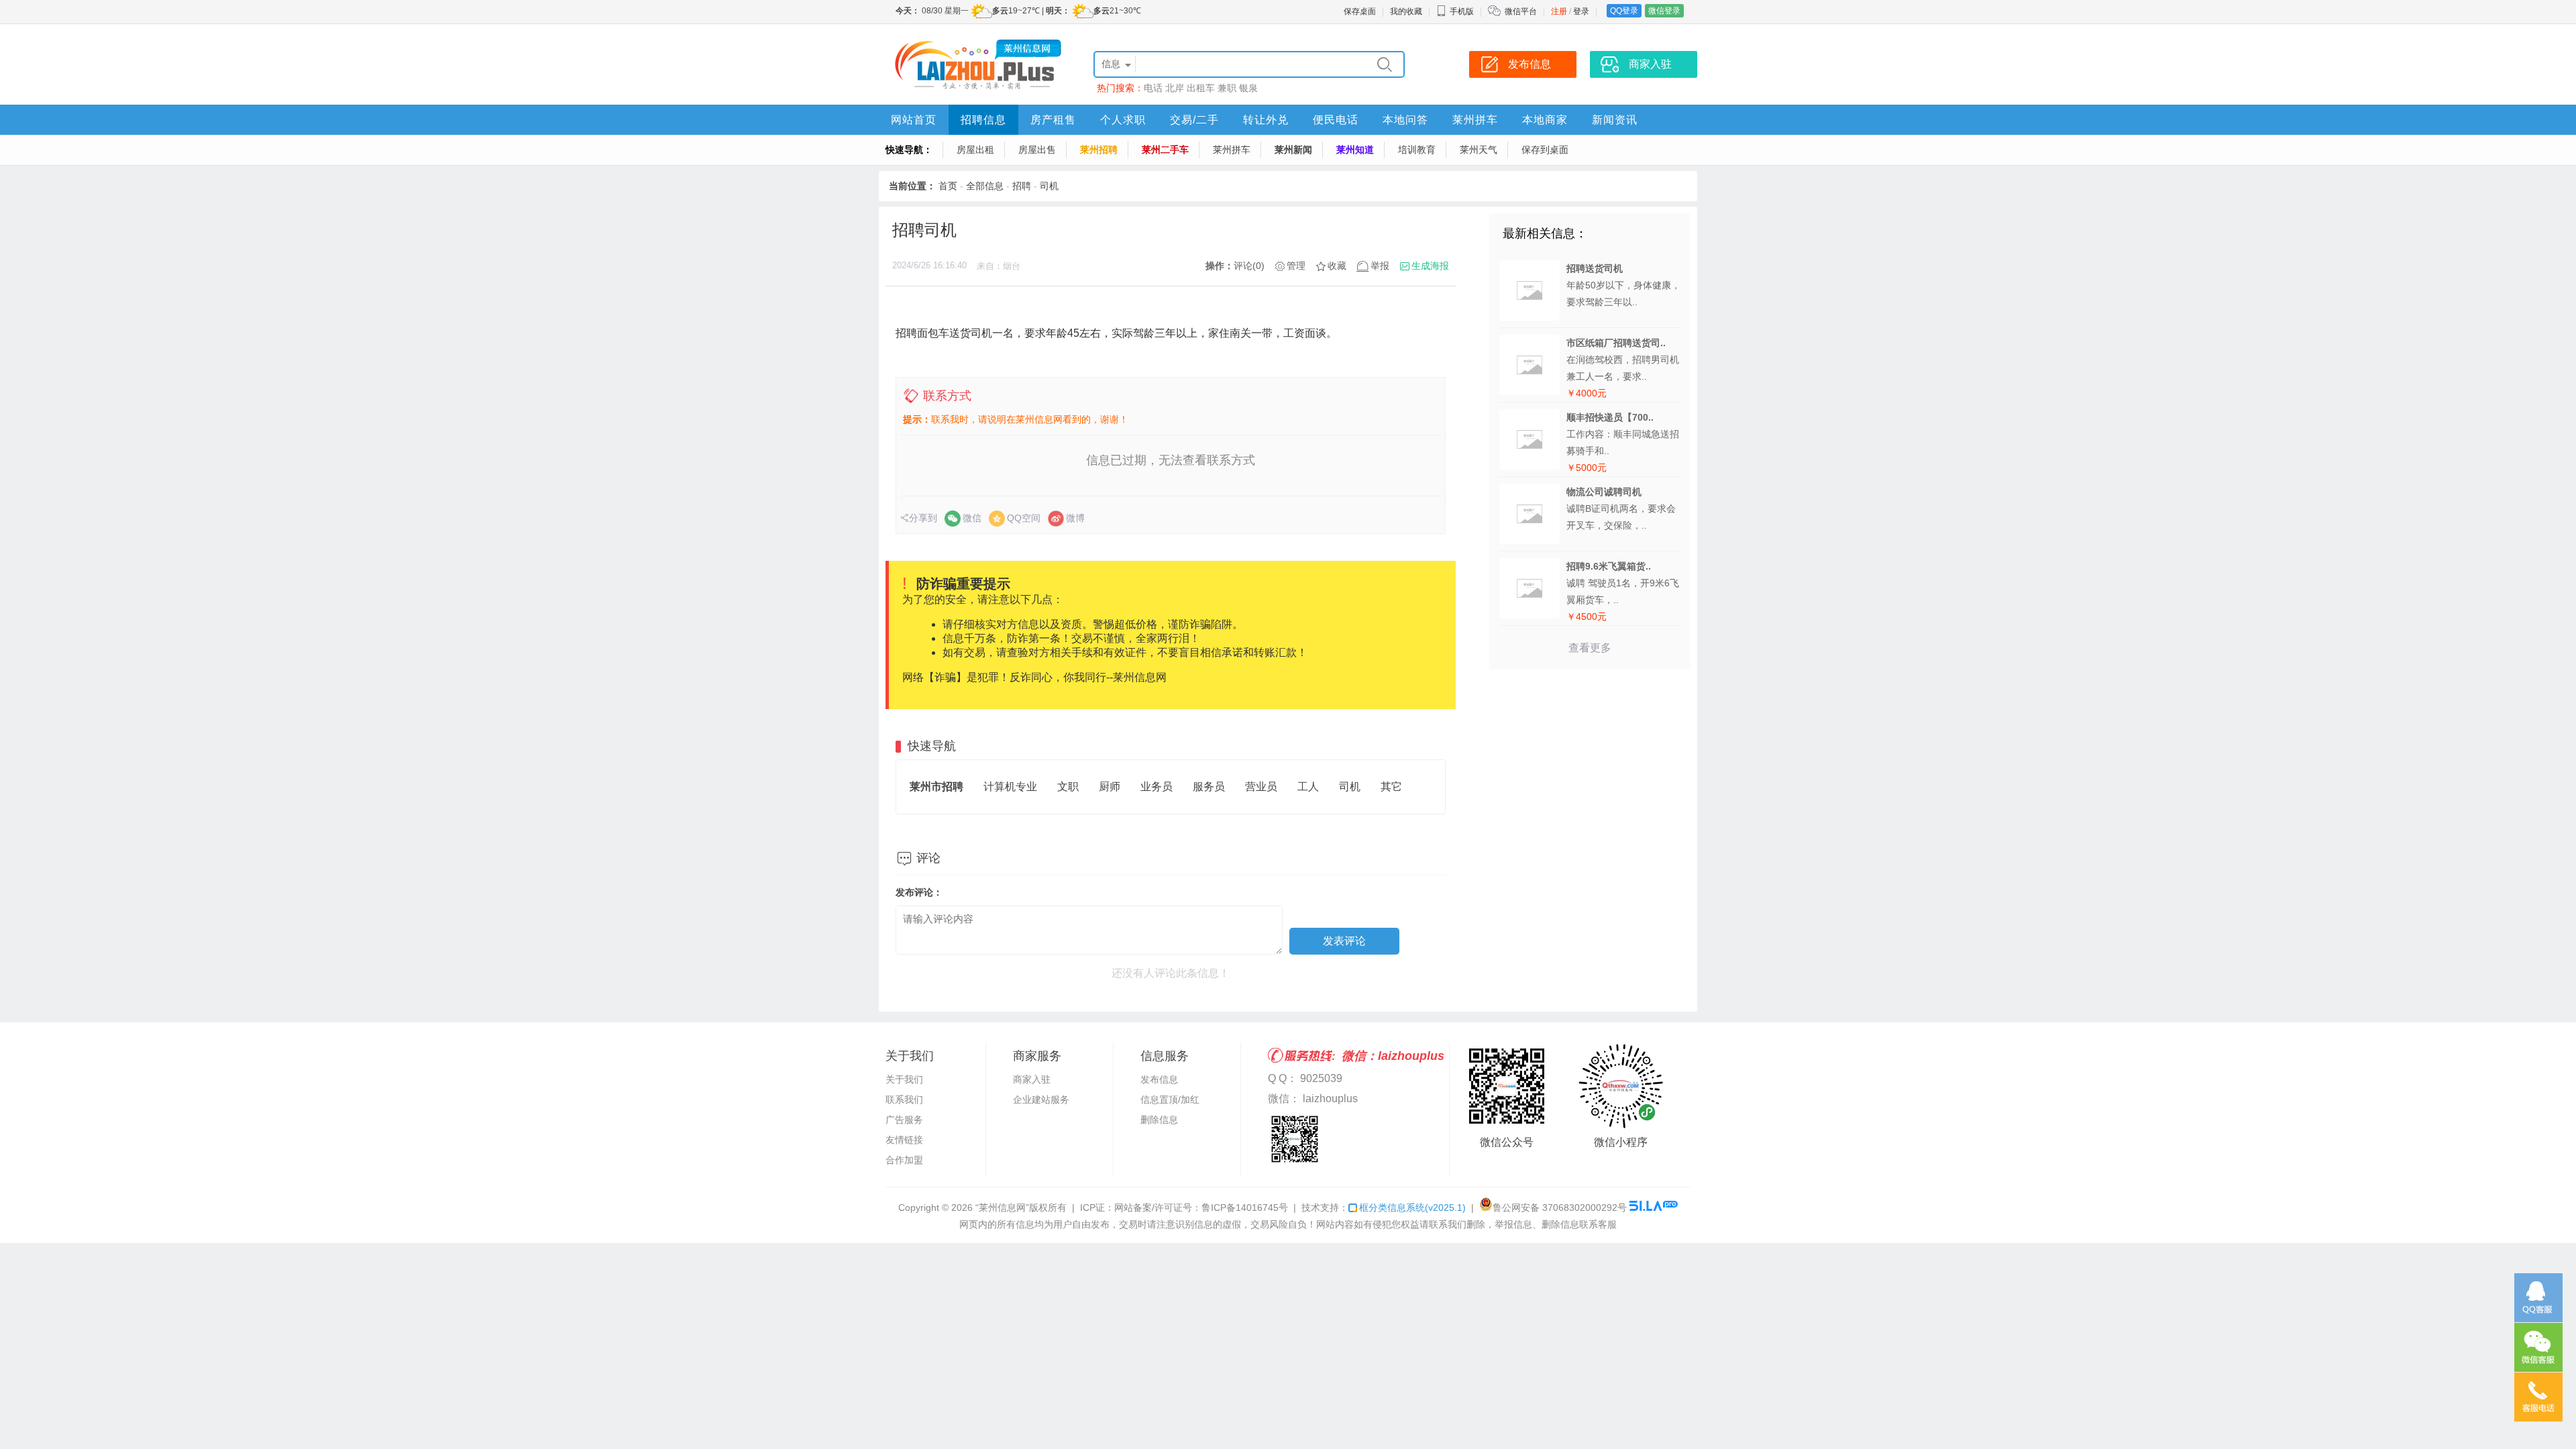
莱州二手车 (1165, 150)
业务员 (1157, 787)
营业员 (1261, 787)
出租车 (1201, 88)
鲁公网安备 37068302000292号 (1560, 1207)
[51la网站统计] (1654, 1207)
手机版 (1462, 11)
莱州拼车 (1475, 120)
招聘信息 (983, 120)
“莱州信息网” (1002, 1207)
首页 (948, 186)
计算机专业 (1010, 787)
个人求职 (1123, 120)
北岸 (1175, 88)
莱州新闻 (1293, 150)
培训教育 (1417, 150)
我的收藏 (1406, 11)
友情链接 (904, 1140)
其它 (1391, 787)
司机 (1049, 186)
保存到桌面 (1545, 150)
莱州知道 (1355, 150)
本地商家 (1545, 120)
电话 (1153, 88)
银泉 (1248, 88)
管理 (1296, 266)
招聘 (1022, 186)
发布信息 (1159, 1079)
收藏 (1337, 266)
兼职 (1227, 88)
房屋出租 (975, 150)
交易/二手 (1194, 120)
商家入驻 (1032, 1079)
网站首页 (914, 120)
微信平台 (1521, 11)
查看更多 (1590, 648)
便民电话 (1336, 120)
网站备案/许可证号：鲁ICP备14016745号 (1201, 1207)
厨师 (1110, 787)
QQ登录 (1624, 11)
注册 (1559, 11)
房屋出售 (1037, 150)
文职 (1068, 787)
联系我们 (904, 1099)
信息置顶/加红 (1170, 1099)
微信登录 (1664, 11)
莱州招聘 (1099, 150)
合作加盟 (904, 1160)
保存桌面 (1360, 11)
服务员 (1209, 787)
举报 (1380, 266)
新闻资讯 (1615, 120)
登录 (1581, 11)
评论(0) (1249, 266)
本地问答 (1405, 120)
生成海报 (1430, 266)
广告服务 (904, 1120)
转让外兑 (1266, 120)
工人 (1308, 787)
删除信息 (1159, 1120)
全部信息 (985, 186)
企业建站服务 (1041, 1099)
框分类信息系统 (1412, 1207)
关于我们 (904, 1079)
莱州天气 (1479, 150)
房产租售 (1053, 120)
